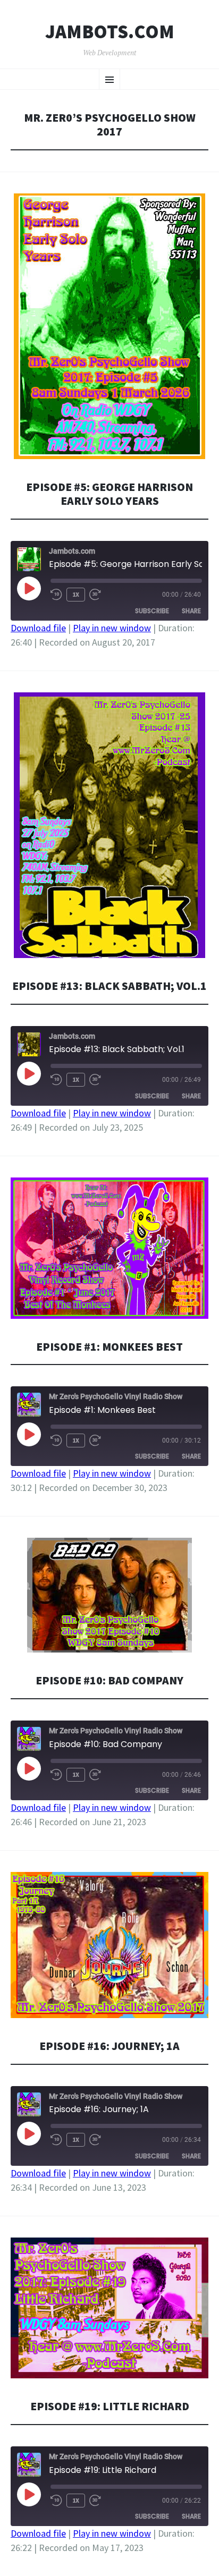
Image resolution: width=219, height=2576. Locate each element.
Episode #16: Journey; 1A (109, 2046)
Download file (38, 628)
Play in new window (112, 628)
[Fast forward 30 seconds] (95, 595)
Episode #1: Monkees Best (109, 1347)
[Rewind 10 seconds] (56, 595)
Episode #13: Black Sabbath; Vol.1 (109, 986)
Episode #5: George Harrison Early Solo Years (109, 494)
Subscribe (152, 611)
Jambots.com (110, 32)
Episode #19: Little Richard (110, 2406)
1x (76, 594)
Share (191, 611)
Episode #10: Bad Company (109, 1680)
